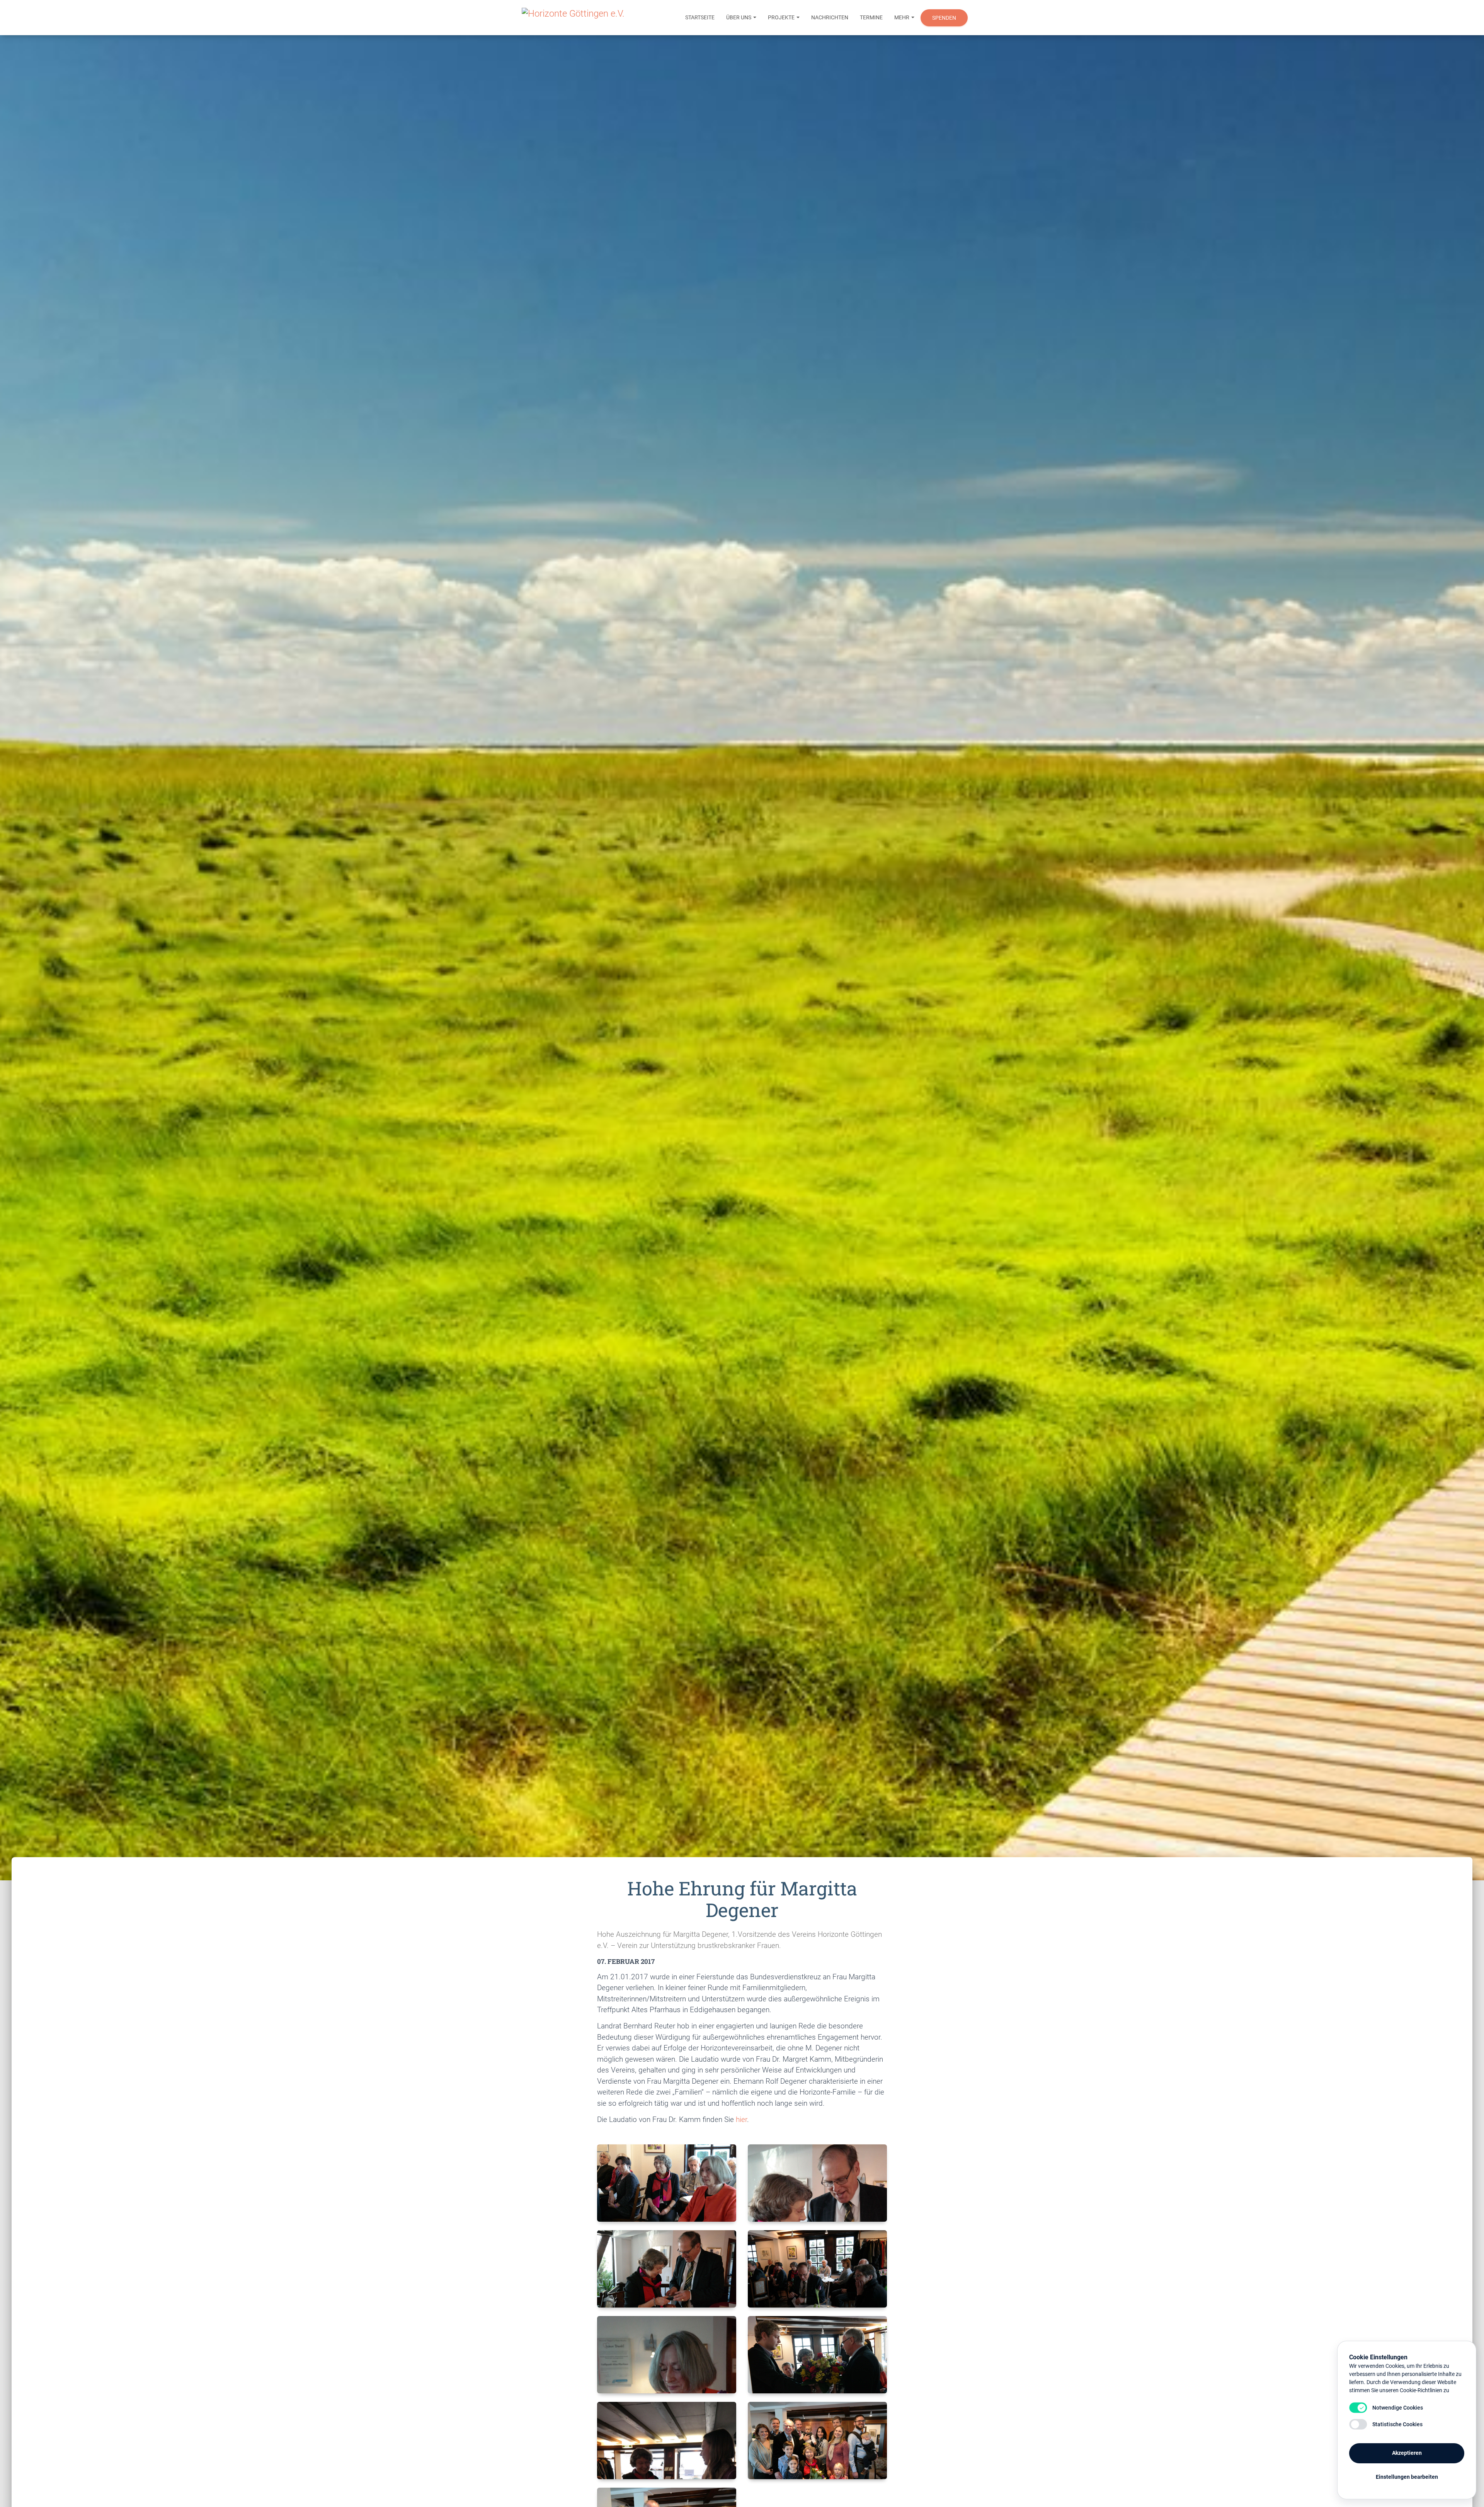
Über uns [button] (739, 17)
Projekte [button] (782, 17)
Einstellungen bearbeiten (1407, 2477)
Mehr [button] (902, 17)
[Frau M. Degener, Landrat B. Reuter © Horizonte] (817, 2183)
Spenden (944, 18)
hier (741, 2119)
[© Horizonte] (667, 2183)
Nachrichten (830, 17)
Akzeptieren (1407, 2453)
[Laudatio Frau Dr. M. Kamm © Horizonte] (667, 2355)
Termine (871, 17)
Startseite (700, 17)
